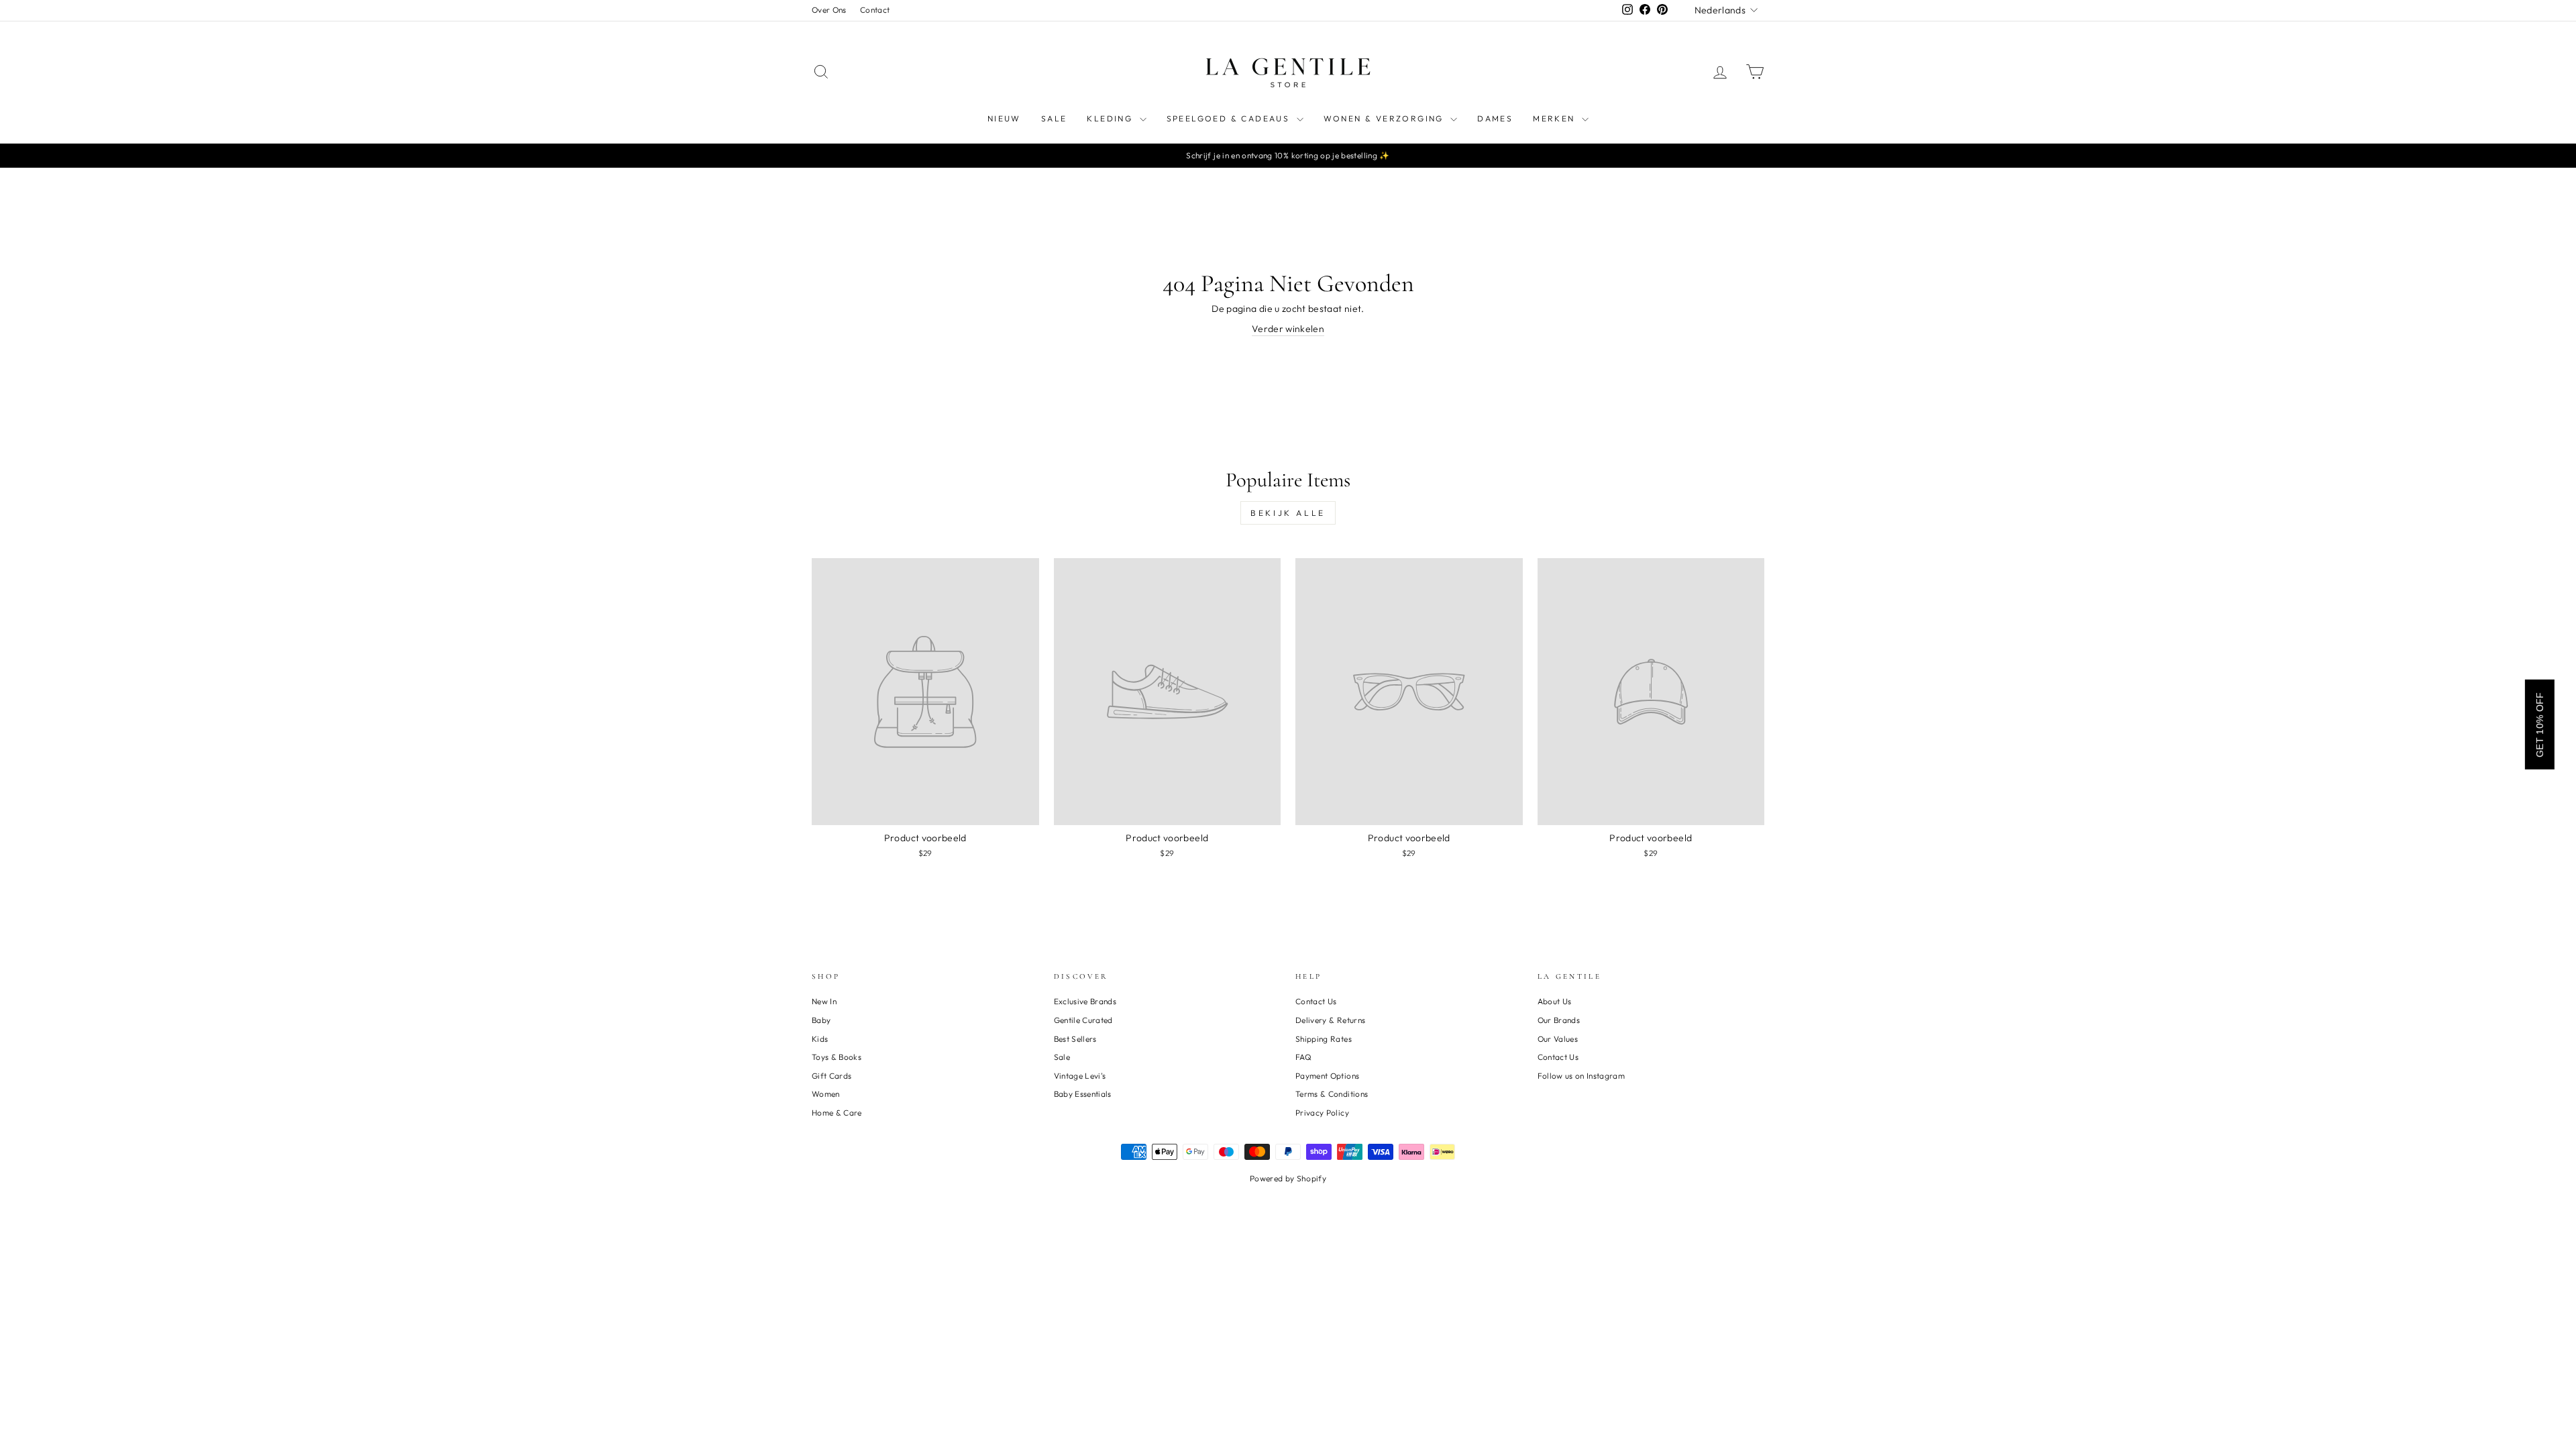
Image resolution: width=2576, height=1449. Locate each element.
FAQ (1303, 1057)
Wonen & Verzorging (1386, 118)
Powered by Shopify (1288, 1178)
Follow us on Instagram (1581, 1076)
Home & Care (837, 1113)
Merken (1556, 118)
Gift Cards (832, 1076)
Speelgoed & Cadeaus (1230, 118)
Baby (821, 1020)
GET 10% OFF (2540, 724)
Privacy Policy (1322, 1113)
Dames (1495, 118)
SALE (1054, 118)
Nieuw (1004, 118)
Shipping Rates (1324, 1039)
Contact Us (1316, 1001)
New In (824, 1001)
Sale (1062, 1057)
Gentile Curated (1083, 1020)
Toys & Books (837, 1057)
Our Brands (1559, 1020)
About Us (1555, 1001)
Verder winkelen (1288, 329)
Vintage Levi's (1080, 1076)
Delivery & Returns (1330, 1020)
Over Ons (829, 10)
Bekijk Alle (1288, 513)
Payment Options (1327, 1076)
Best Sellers (1075, 1039)
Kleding (1111, 118)
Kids (820, 1039)
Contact (875, 10)
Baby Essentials (1083, 1094)
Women (826, 1094)
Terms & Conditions (1332, 1094)
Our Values (1558, 1039)
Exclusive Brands (1085, 1001)
